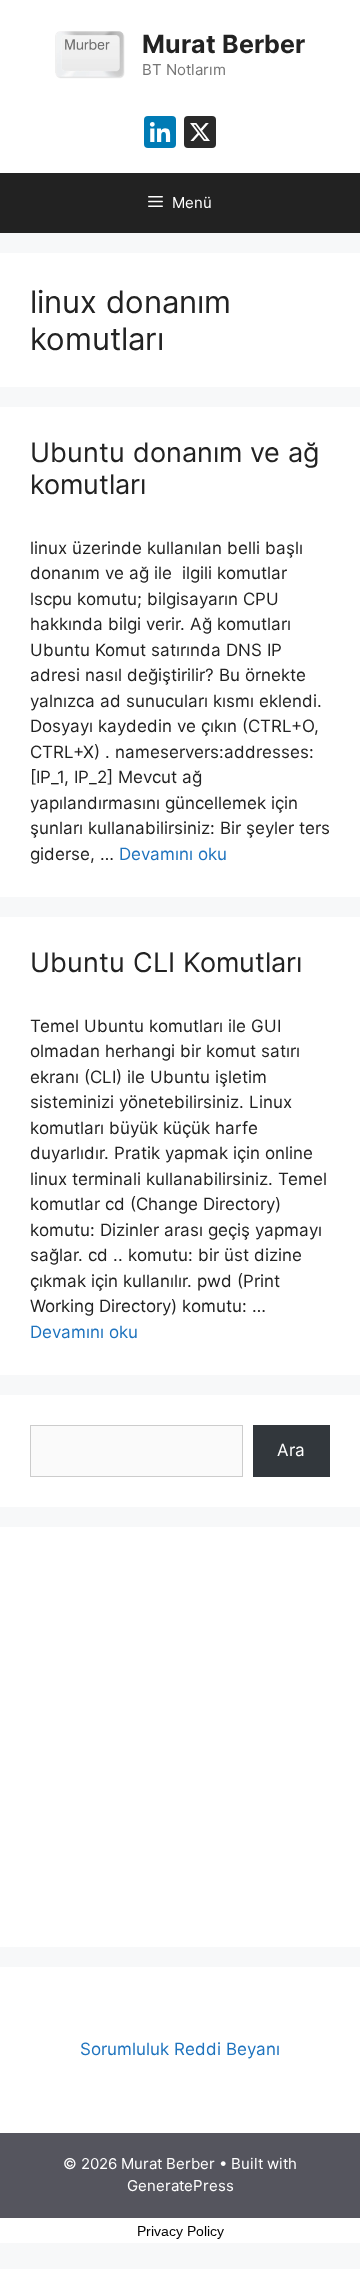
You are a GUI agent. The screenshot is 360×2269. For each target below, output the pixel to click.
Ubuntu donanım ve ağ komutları (174, 468)
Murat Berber (223, 44)
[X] (200, 134)
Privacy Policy (180, 2231)
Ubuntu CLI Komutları (166, 962)
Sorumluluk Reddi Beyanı (180, 2049)
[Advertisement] (180, 1737)
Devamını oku (173, 854)
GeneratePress (180, 2185)
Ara (291, 1450)
